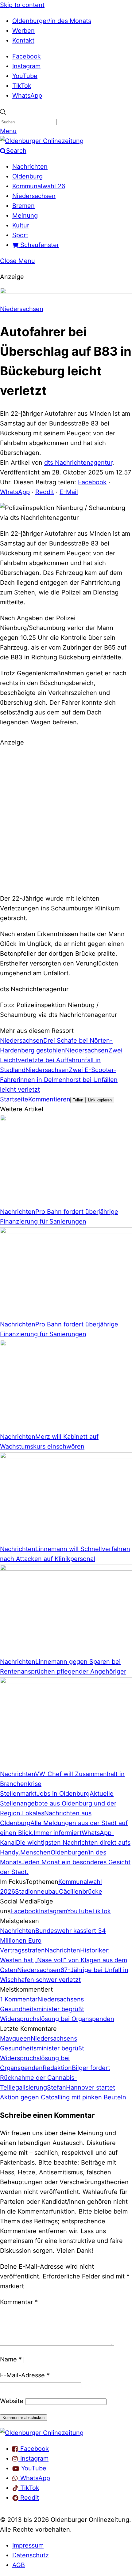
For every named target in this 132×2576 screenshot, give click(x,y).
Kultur (21, 225)
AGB (19, 2565)
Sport (20, 235)
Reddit (45, 492)
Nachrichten (30, 167)
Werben (23, 31)
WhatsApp (27, 96)
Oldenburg (27, 176)
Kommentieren (49, 1099)
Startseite (14, 1099)
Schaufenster (39, 245)
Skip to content (22, 5)
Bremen (23, 206)
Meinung (25, 216)
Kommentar (19, 2302)
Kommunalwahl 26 (39, 186)
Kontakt (23, 40)
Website (12, 2401)
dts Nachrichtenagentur (78, 463)
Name (11, 2359)
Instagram (26, 66)
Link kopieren (100, 1100)
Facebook (27, 56)
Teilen (78, 1100)
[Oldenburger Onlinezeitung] (42, 2433)
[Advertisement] (66, 819)
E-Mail (69, 492)
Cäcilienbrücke (81, 1892)
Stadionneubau (37, 1892)
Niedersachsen (34, 196)
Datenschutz (31, 2555)
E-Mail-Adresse (25, 2375)
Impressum (28, 2545)
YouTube (25, 76)
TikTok (22, 86)
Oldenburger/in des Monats (52, 21)
